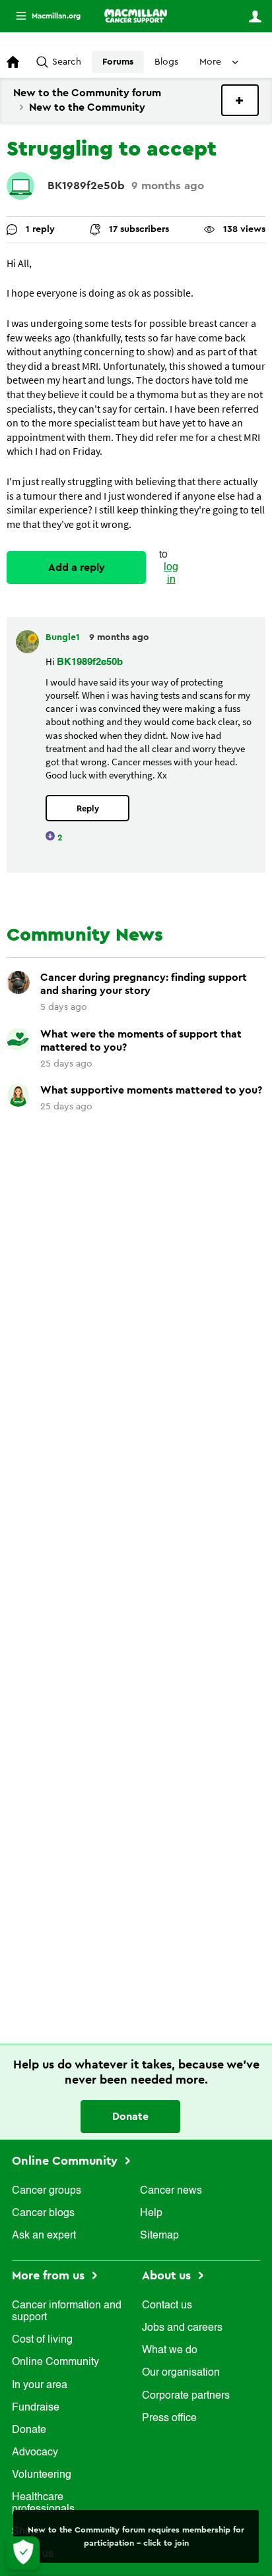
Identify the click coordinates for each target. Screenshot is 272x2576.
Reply (88, 808)
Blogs (166, 62)
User (255, 16)
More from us (50, 2275)
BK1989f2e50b (86, 186)
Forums (118, 62)
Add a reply (77, 568)
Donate (130, 2117)
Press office (169, 2418)
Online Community (66, 2161)
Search (67, 62)
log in (171, 574)
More (43, 16)
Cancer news (171, 2191)
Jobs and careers (182, 2328)
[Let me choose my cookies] (23, 2553)
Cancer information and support (67, 2312)
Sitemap (159, 2236)
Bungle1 (64, 637)
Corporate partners (186, 2396)
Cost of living (42, 2340)
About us (168, 2275)
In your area (40, 2386)
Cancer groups (47, 2191)
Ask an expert (44, 2236)
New (240, 100)
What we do (170, 2351)
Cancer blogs (43, 2213)
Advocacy (35, 2453)
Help (151, 2213)
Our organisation (181, 2373)
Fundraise (36, 2408)
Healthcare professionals (43, 2503)
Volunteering (42, 2475)
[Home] (136, 16)
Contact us (167, 2306)
